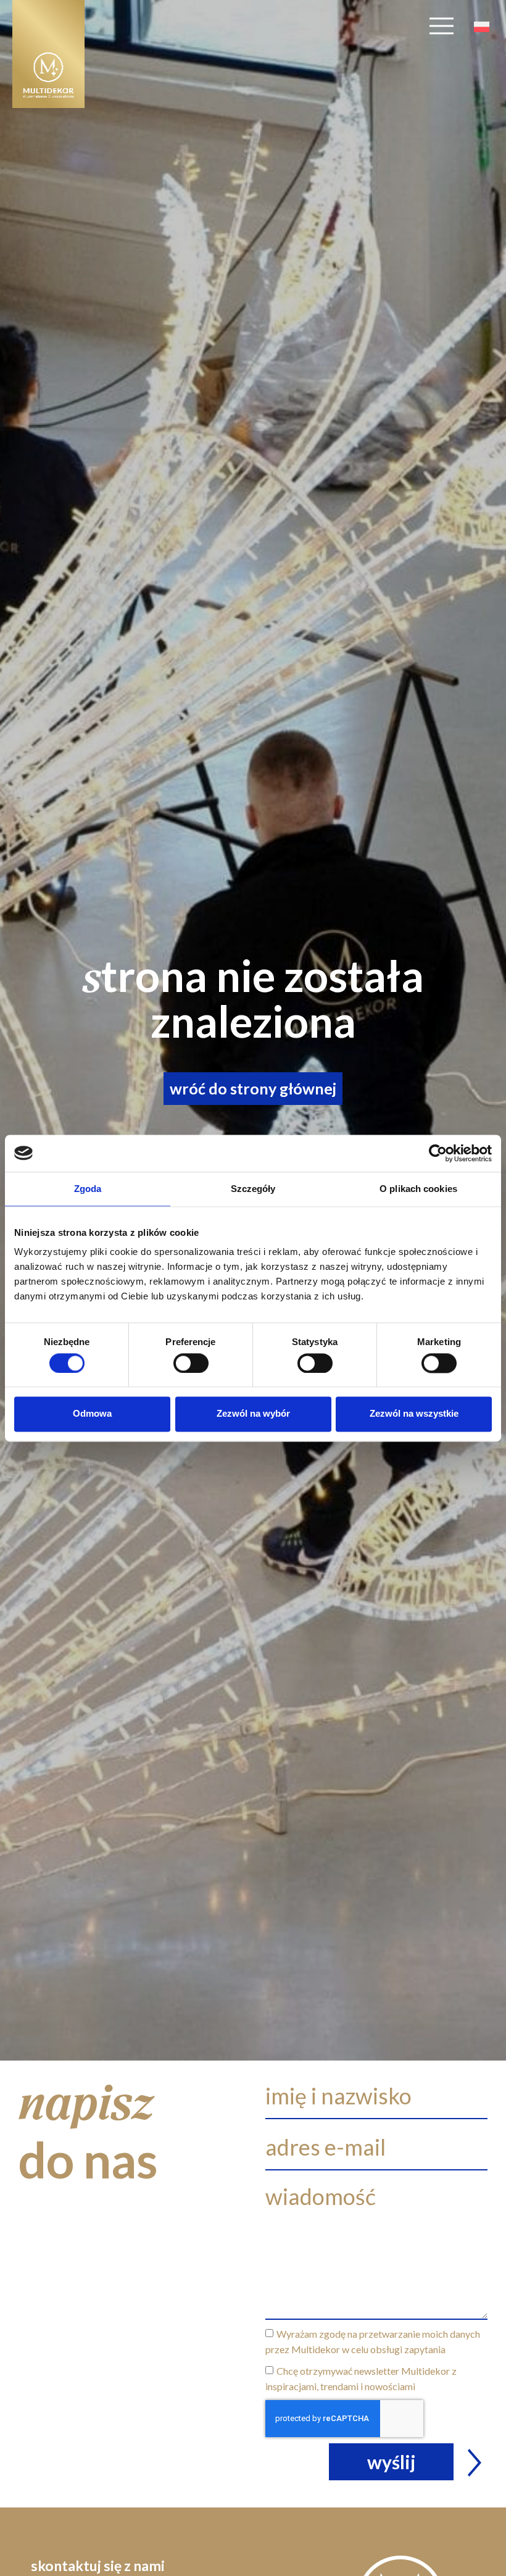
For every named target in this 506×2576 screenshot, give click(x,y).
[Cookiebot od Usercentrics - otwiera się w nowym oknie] (438, 1153)
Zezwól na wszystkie (414, 1414)
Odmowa (92, 1414)
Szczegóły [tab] (253, 1189)
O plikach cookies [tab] (418, 1189)
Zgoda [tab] (88, 1189)
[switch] (191, 1363)
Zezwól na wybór (253, 1414)
